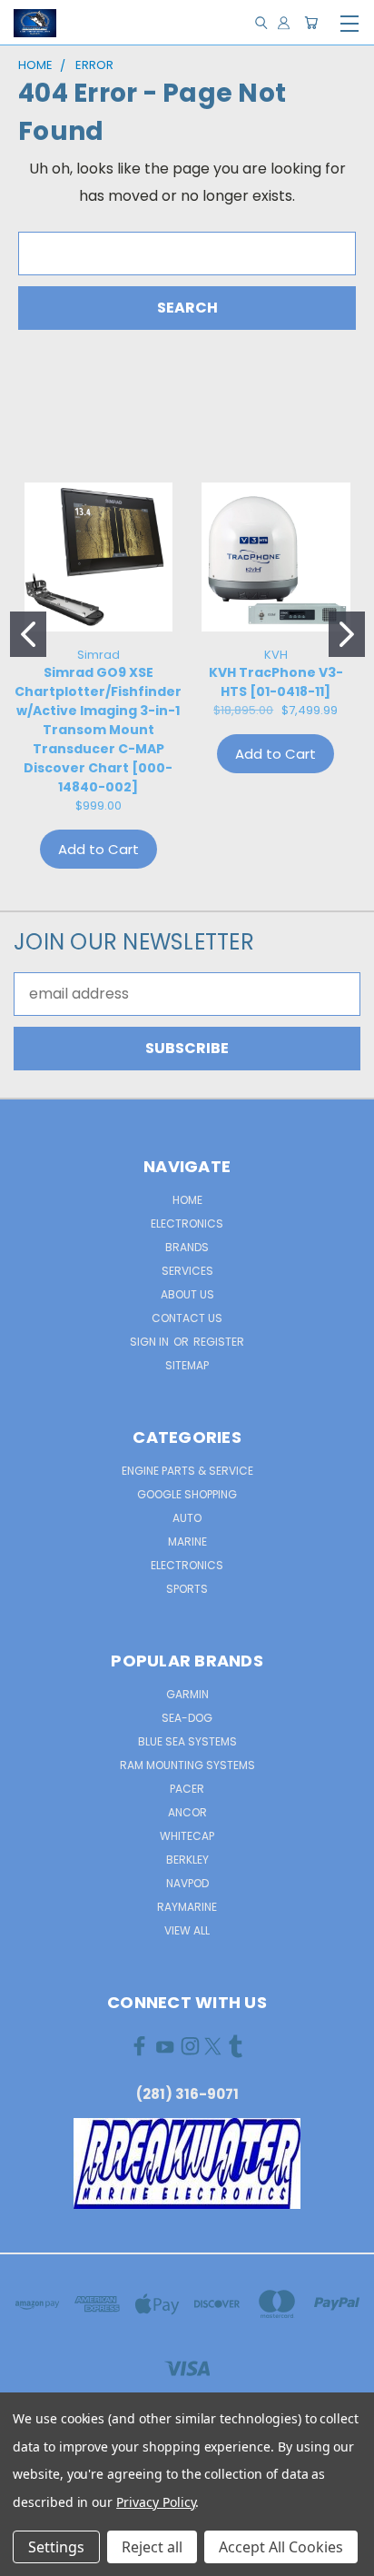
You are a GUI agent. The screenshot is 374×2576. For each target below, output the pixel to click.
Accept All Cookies (281, 2547)
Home (187, 1200)
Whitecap (187, 1836)
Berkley (187, 1860)
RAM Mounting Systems (187, 1765)
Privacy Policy (156, 2502)
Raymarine (187, 1907)
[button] (187, 2163)
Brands (187, 1247)
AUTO (187, 1518)
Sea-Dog (187, 1718)
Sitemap (187, 1365)
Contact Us (187, 1318)
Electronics (187, 1223)
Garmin (187, 1694)
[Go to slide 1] (28, 634)
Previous (29, 2558)
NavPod (187, 1883)
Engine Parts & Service (187, 1471)
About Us (187, 1294)
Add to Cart (98, 849)
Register (219, 1342)
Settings (56, 2547)
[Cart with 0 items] (311, 23)
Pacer (187, 1789)
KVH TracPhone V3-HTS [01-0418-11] (276, 682)
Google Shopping (187, 1494)
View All (187, 1930)
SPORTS (187, 1589)
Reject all (152, 2547)
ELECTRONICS (187, 1565)
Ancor (187, 1812)
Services (187, 1271)
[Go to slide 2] (347, 634)
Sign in (151, 1342)
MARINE (187, 1542)
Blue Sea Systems (187, 1741)
